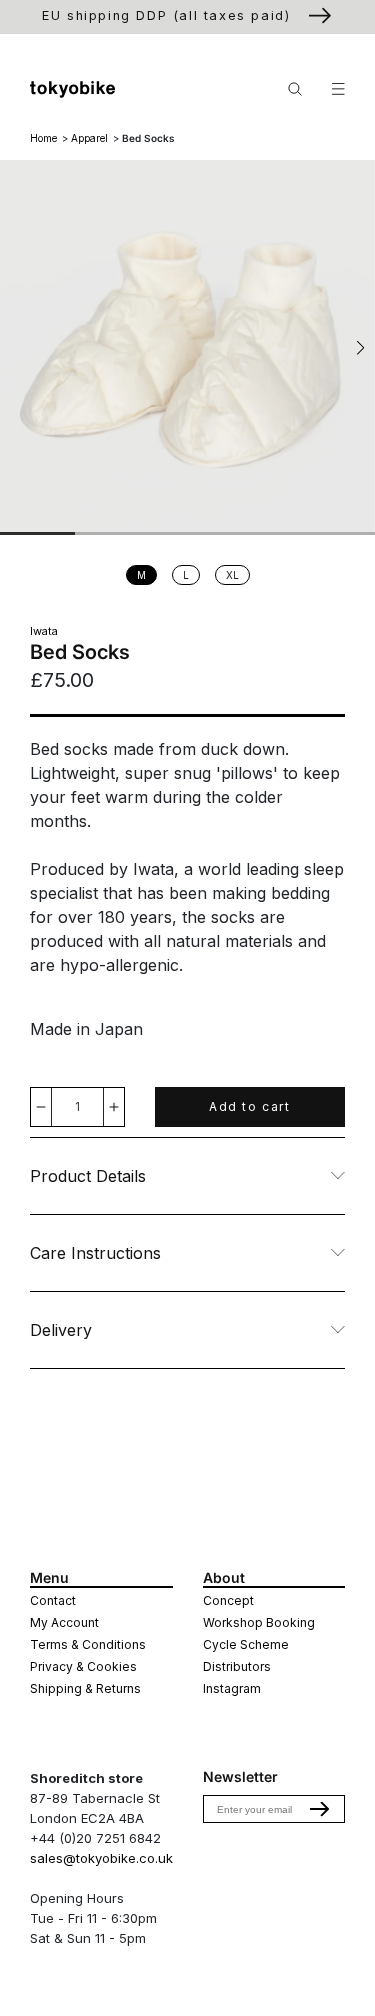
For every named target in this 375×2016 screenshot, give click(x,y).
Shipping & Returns (85, 1688)
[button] (360, 348)
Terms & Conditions (88, 1644)
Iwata (44, 631)
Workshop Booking (259, 1622)
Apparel (89, 138)
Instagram (232, 1688)
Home (43, 138)
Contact (53, 1600)
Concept (228, 1600)
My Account (64, 1622)
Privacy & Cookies (83, 1666)
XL (238, 576)
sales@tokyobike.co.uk (101, 1858)
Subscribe (320, 1809)
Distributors (237, 1666)
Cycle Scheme (246, 1644)
